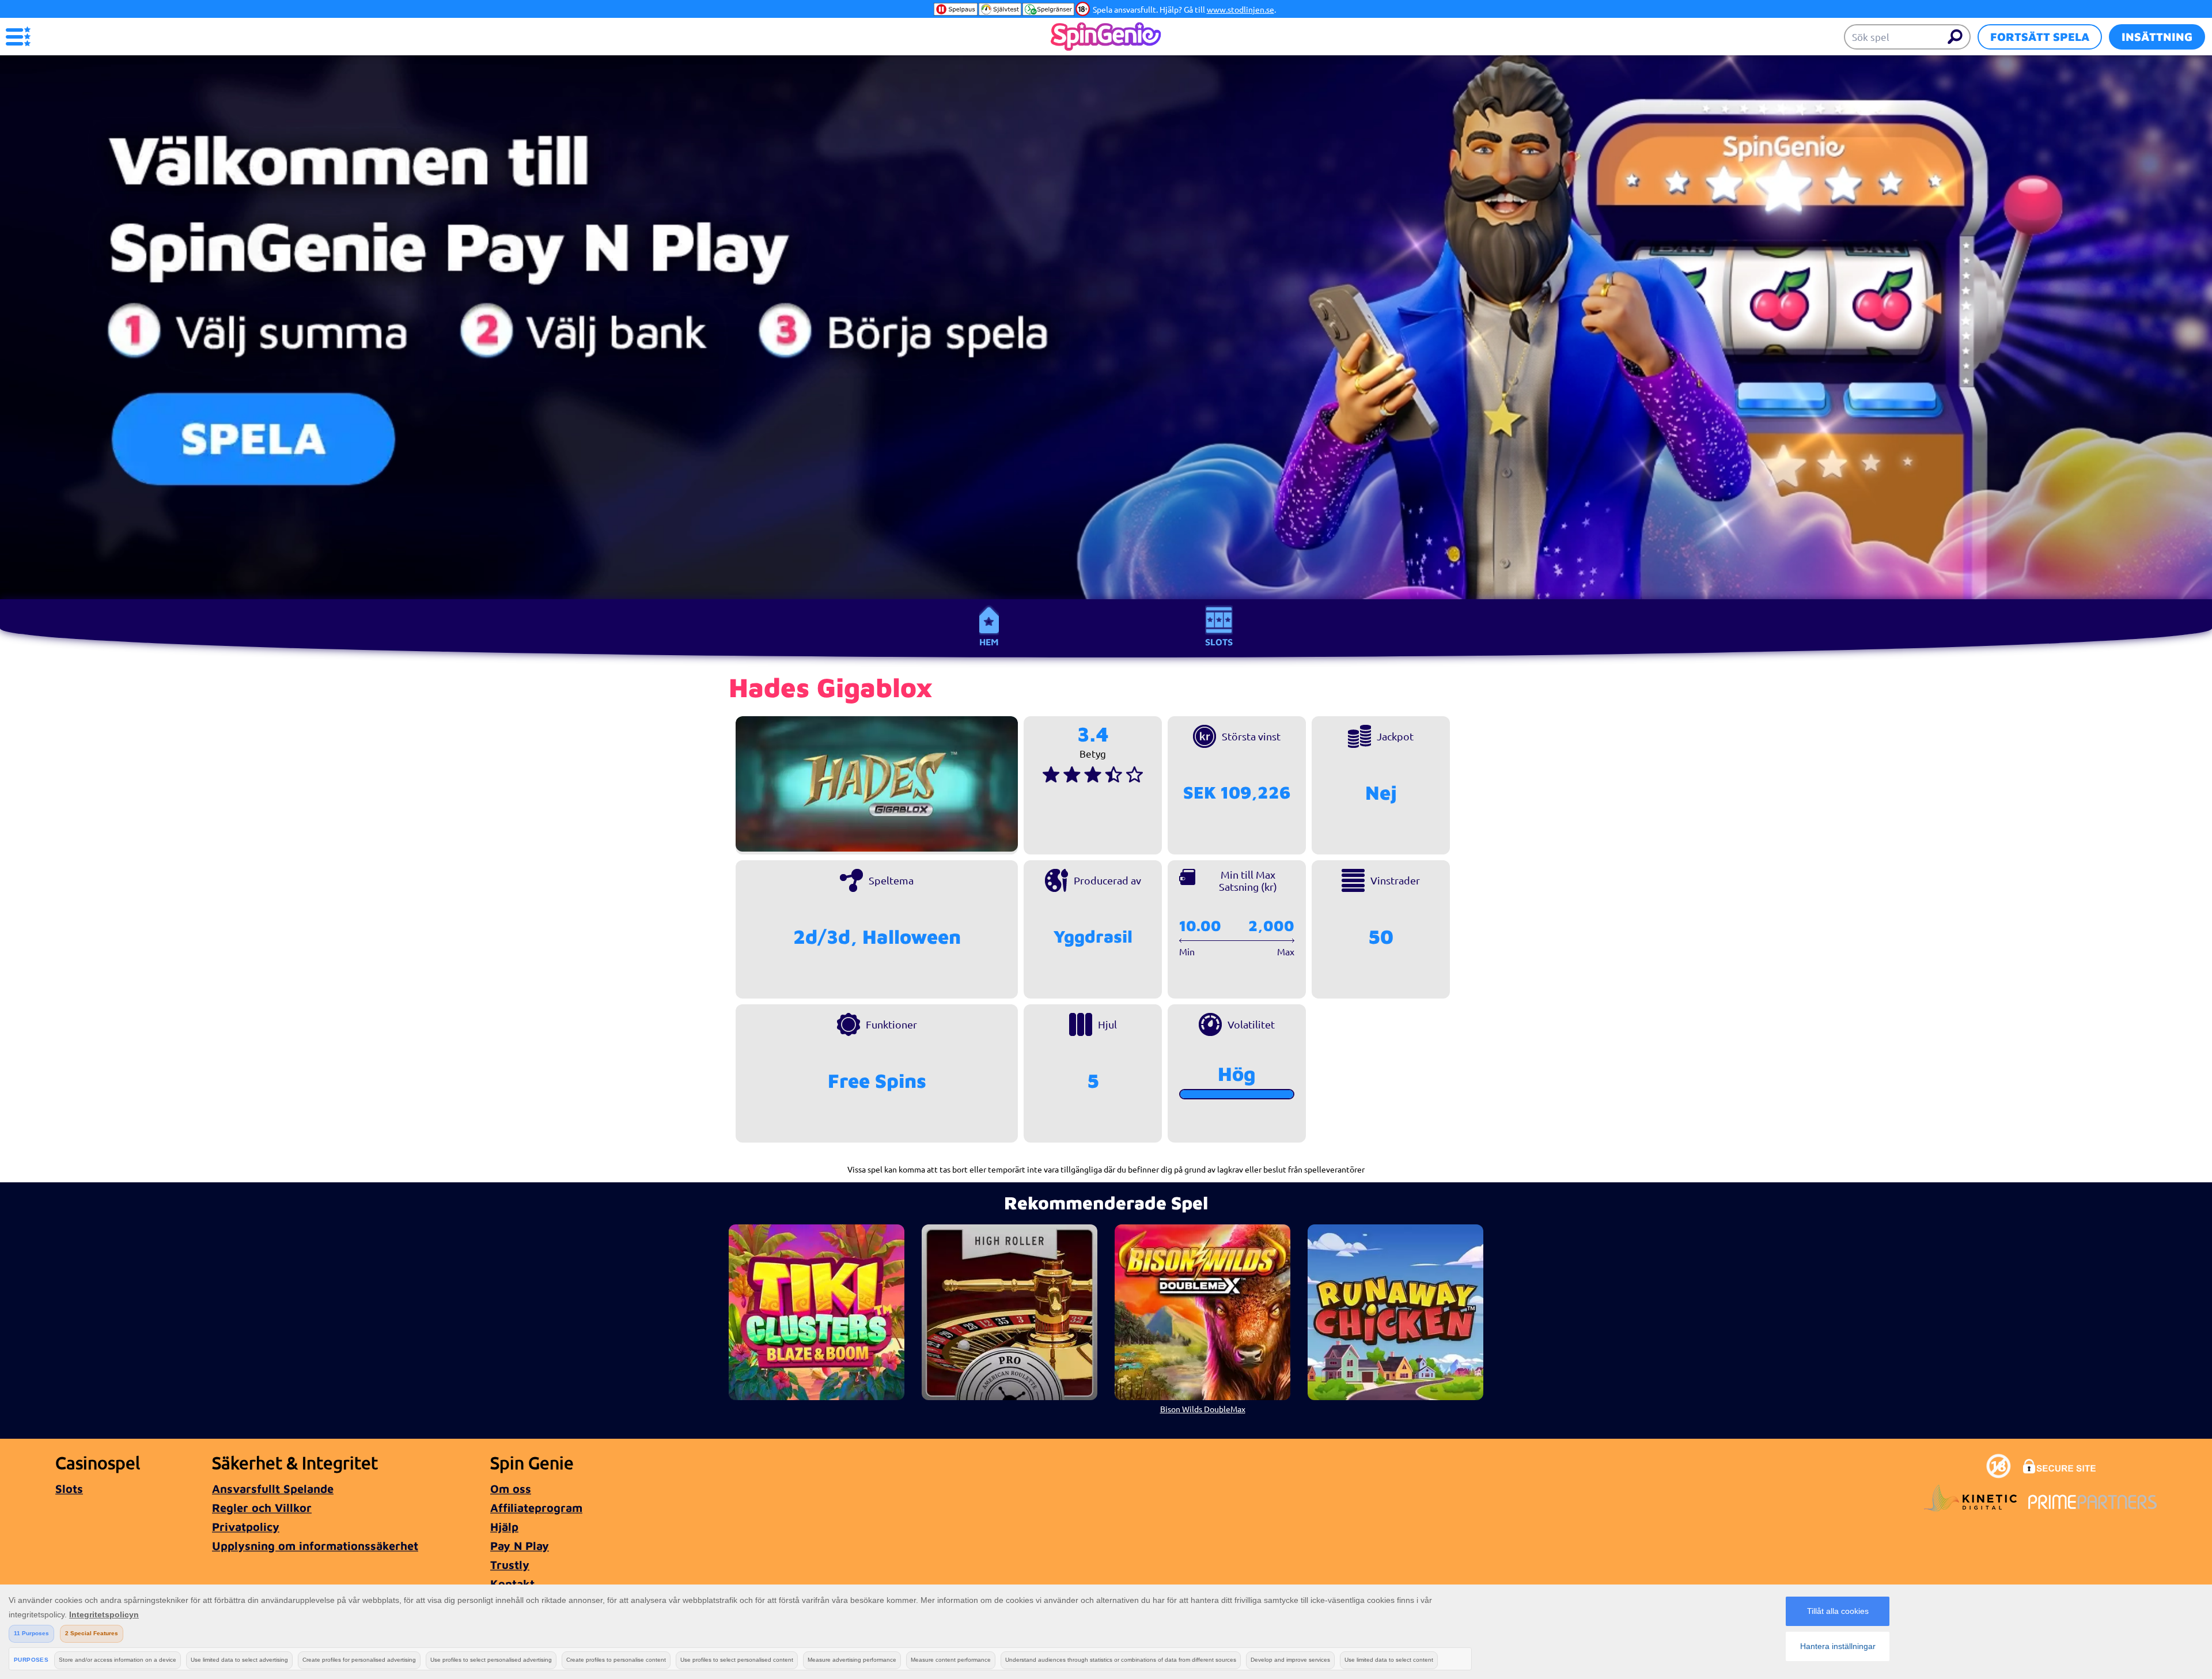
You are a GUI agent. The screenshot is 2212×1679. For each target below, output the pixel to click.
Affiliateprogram (536, 1508)
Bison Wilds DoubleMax (1203, 1409)
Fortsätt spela (2040, 37)
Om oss (511, 1489)
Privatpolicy (246, 1527)
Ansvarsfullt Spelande (273, 1489)
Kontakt (512, 1584)
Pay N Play (520, 1546)
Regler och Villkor (262, 1508)
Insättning (2157, 37)
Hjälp (504, 1527)
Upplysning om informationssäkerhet (315, 1546)
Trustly (510, 1565)
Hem (989, 642)
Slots (1219, 642)
